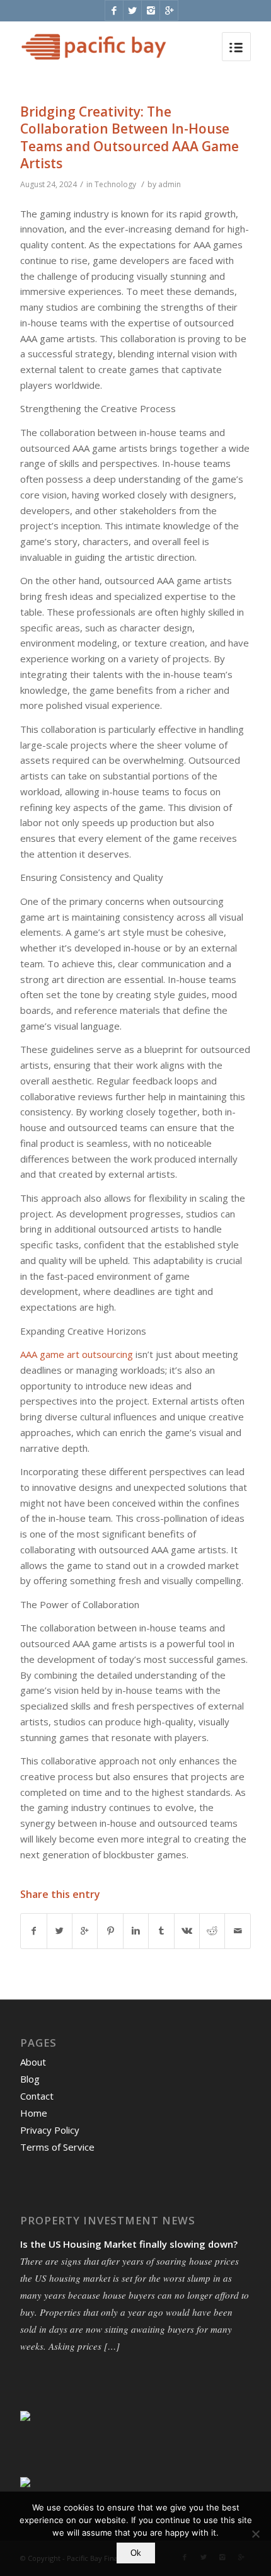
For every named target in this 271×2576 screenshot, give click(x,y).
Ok (136, 2553)
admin (170, 184)
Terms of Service (57, 2147)
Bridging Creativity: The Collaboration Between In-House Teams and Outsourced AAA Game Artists (130, 137)
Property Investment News (108, 2221)
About (33, 2062)
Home (34, 2113)
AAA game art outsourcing (77, 1354)
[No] (255, 2534)
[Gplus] (169, 10)
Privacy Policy (50, 2130)
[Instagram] (151, 10)
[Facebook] (114, 10)
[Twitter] (132, 10)
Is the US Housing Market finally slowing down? (129, 2244)
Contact (37, 2096)
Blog (30, 2079)
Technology (115, 184)
